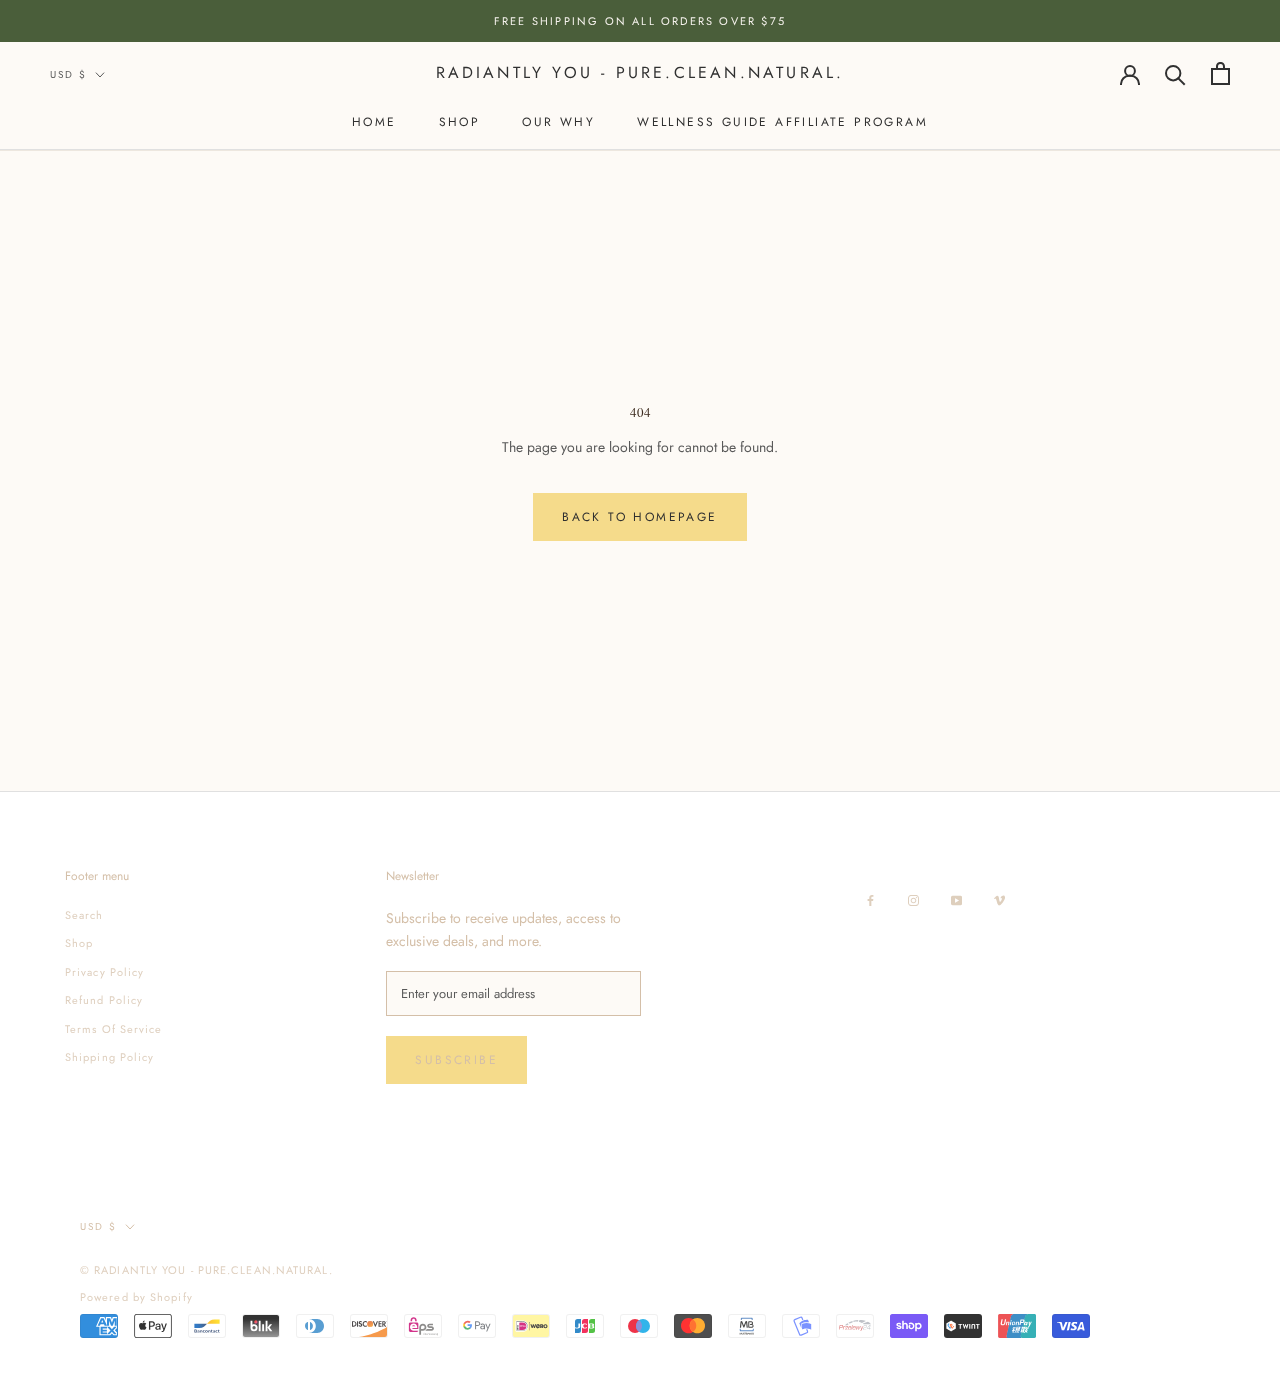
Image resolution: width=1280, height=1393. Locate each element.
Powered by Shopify (136, 1297)
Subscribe (456, 1060)
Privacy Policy (104, 972)
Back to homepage (639, 517)
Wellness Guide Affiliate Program (782, 122)
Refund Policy (104, 1000)
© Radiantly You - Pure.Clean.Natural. (206, 1270)
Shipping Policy (110, 1057)
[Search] (1175, 73)
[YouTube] (956, 899)
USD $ (68, 74)
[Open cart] (1220, 73)
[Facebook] (870, 899)
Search (84, 915)
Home (374, 122)
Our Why (558, 122)
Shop (460, 122)
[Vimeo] (999, 899)
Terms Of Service (114, 1029)
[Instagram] (913, 899)
